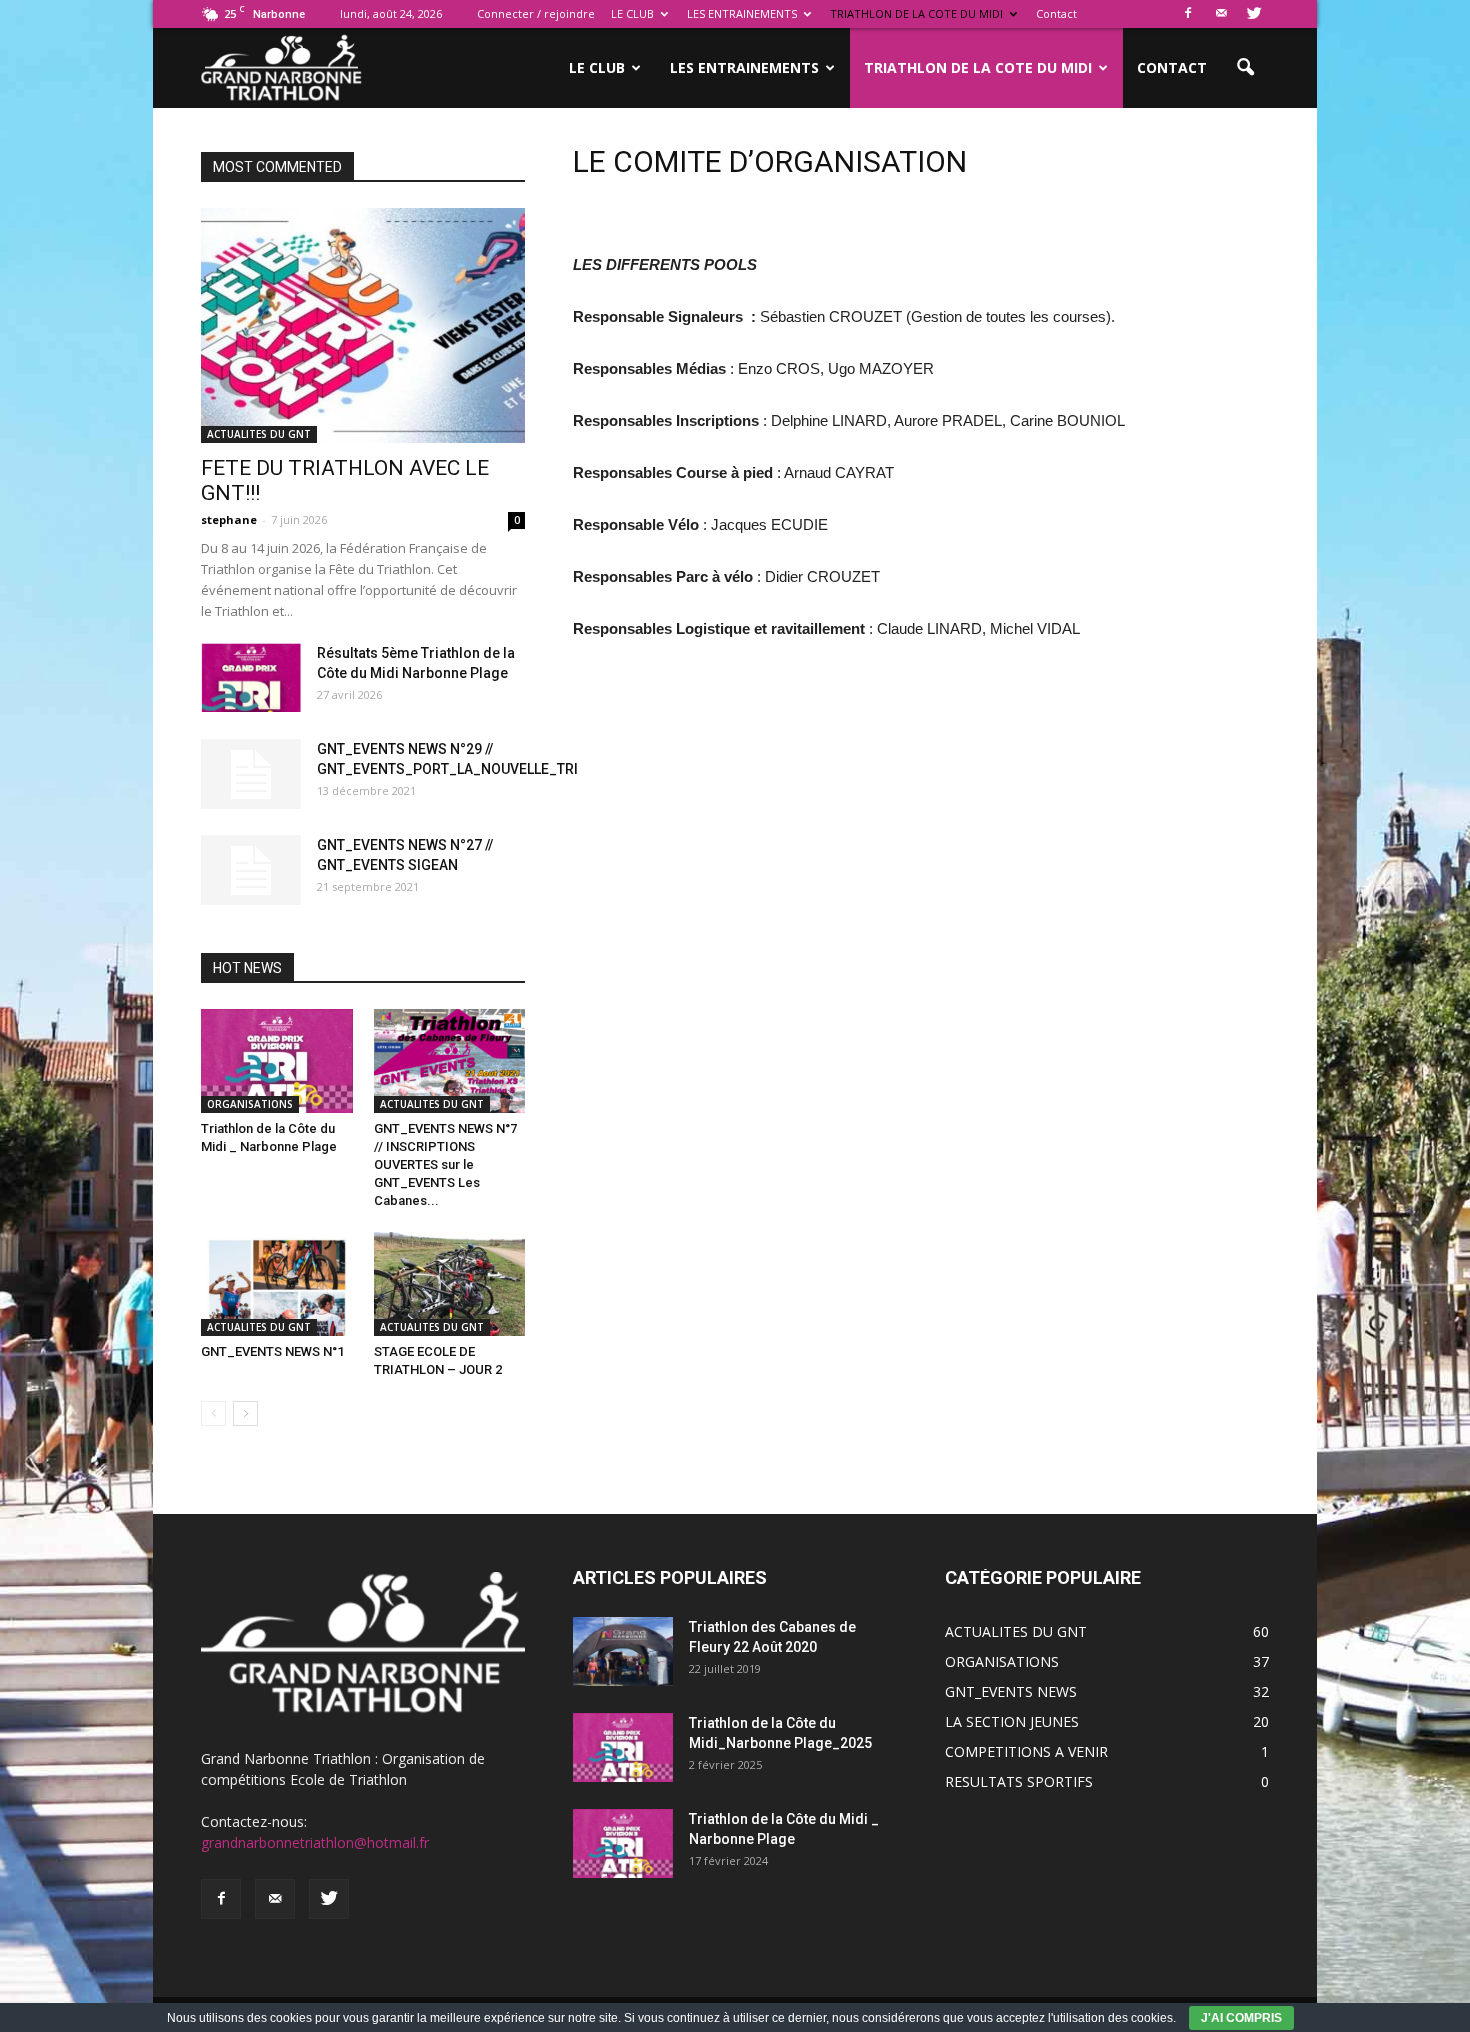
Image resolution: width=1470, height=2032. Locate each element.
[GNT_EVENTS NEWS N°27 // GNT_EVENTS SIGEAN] (251, 870)
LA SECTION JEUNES (1012, 1721)
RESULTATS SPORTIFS (1019, 1781)
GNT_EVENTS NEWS (1011, 1691)
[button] (1245, 68)
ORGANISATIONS (250, 1104)
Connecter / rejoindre (536, 13)
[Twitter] (1254, 14)
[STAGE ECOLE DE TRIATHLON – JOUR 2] (450, 1284)
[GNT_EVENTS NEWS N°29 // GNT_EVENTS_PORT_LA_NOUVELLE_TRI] (251, 774)
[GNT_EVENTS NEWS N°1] (277, 1284)
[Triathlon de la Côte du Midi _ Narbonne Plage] (277, 1061)
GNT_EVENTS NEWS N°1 (272, 1351)
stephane (229, 519)
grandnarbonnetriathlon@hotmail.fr (315, 1842)
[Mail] (1221, 14)
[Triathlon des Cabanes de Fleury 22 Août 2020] (623, 1651)
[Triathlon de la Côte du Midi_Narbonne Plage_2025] (623, 1747)
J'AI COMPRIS (1241, 2018)
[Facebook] (1188, 14)
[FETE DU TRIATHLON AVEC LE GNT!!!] (363, 325)
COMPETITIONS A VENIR (1026, 1751)
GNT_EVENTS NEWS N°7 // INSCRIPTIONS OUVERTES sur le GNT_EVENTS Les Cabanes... (445, 1164)
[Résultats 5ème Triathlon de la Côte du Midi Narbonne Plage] (251, 677)
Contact (1056, 13)
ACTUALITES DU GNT (259, 434)
